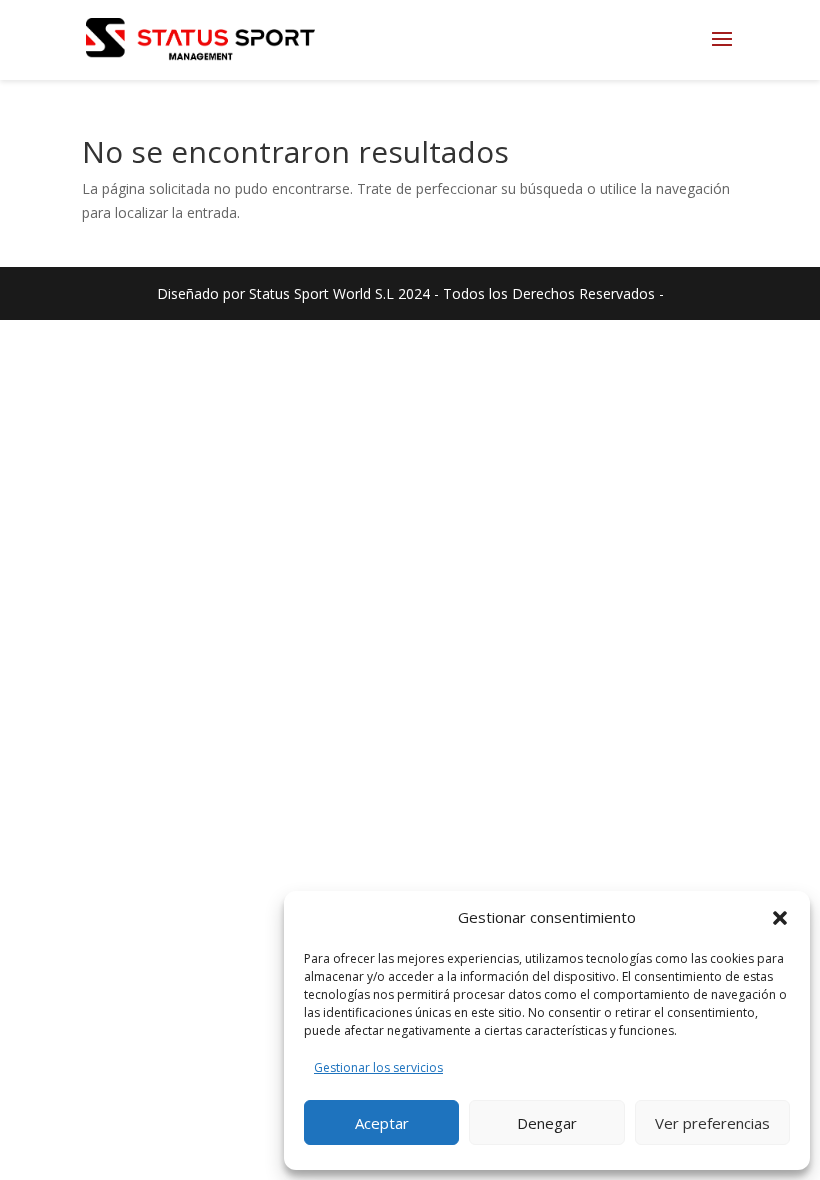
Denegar (547, 1123)
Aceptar (382, 1123)
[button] (780, 918)
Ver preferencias (712, 1123)
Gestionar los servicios (378, 1067)
